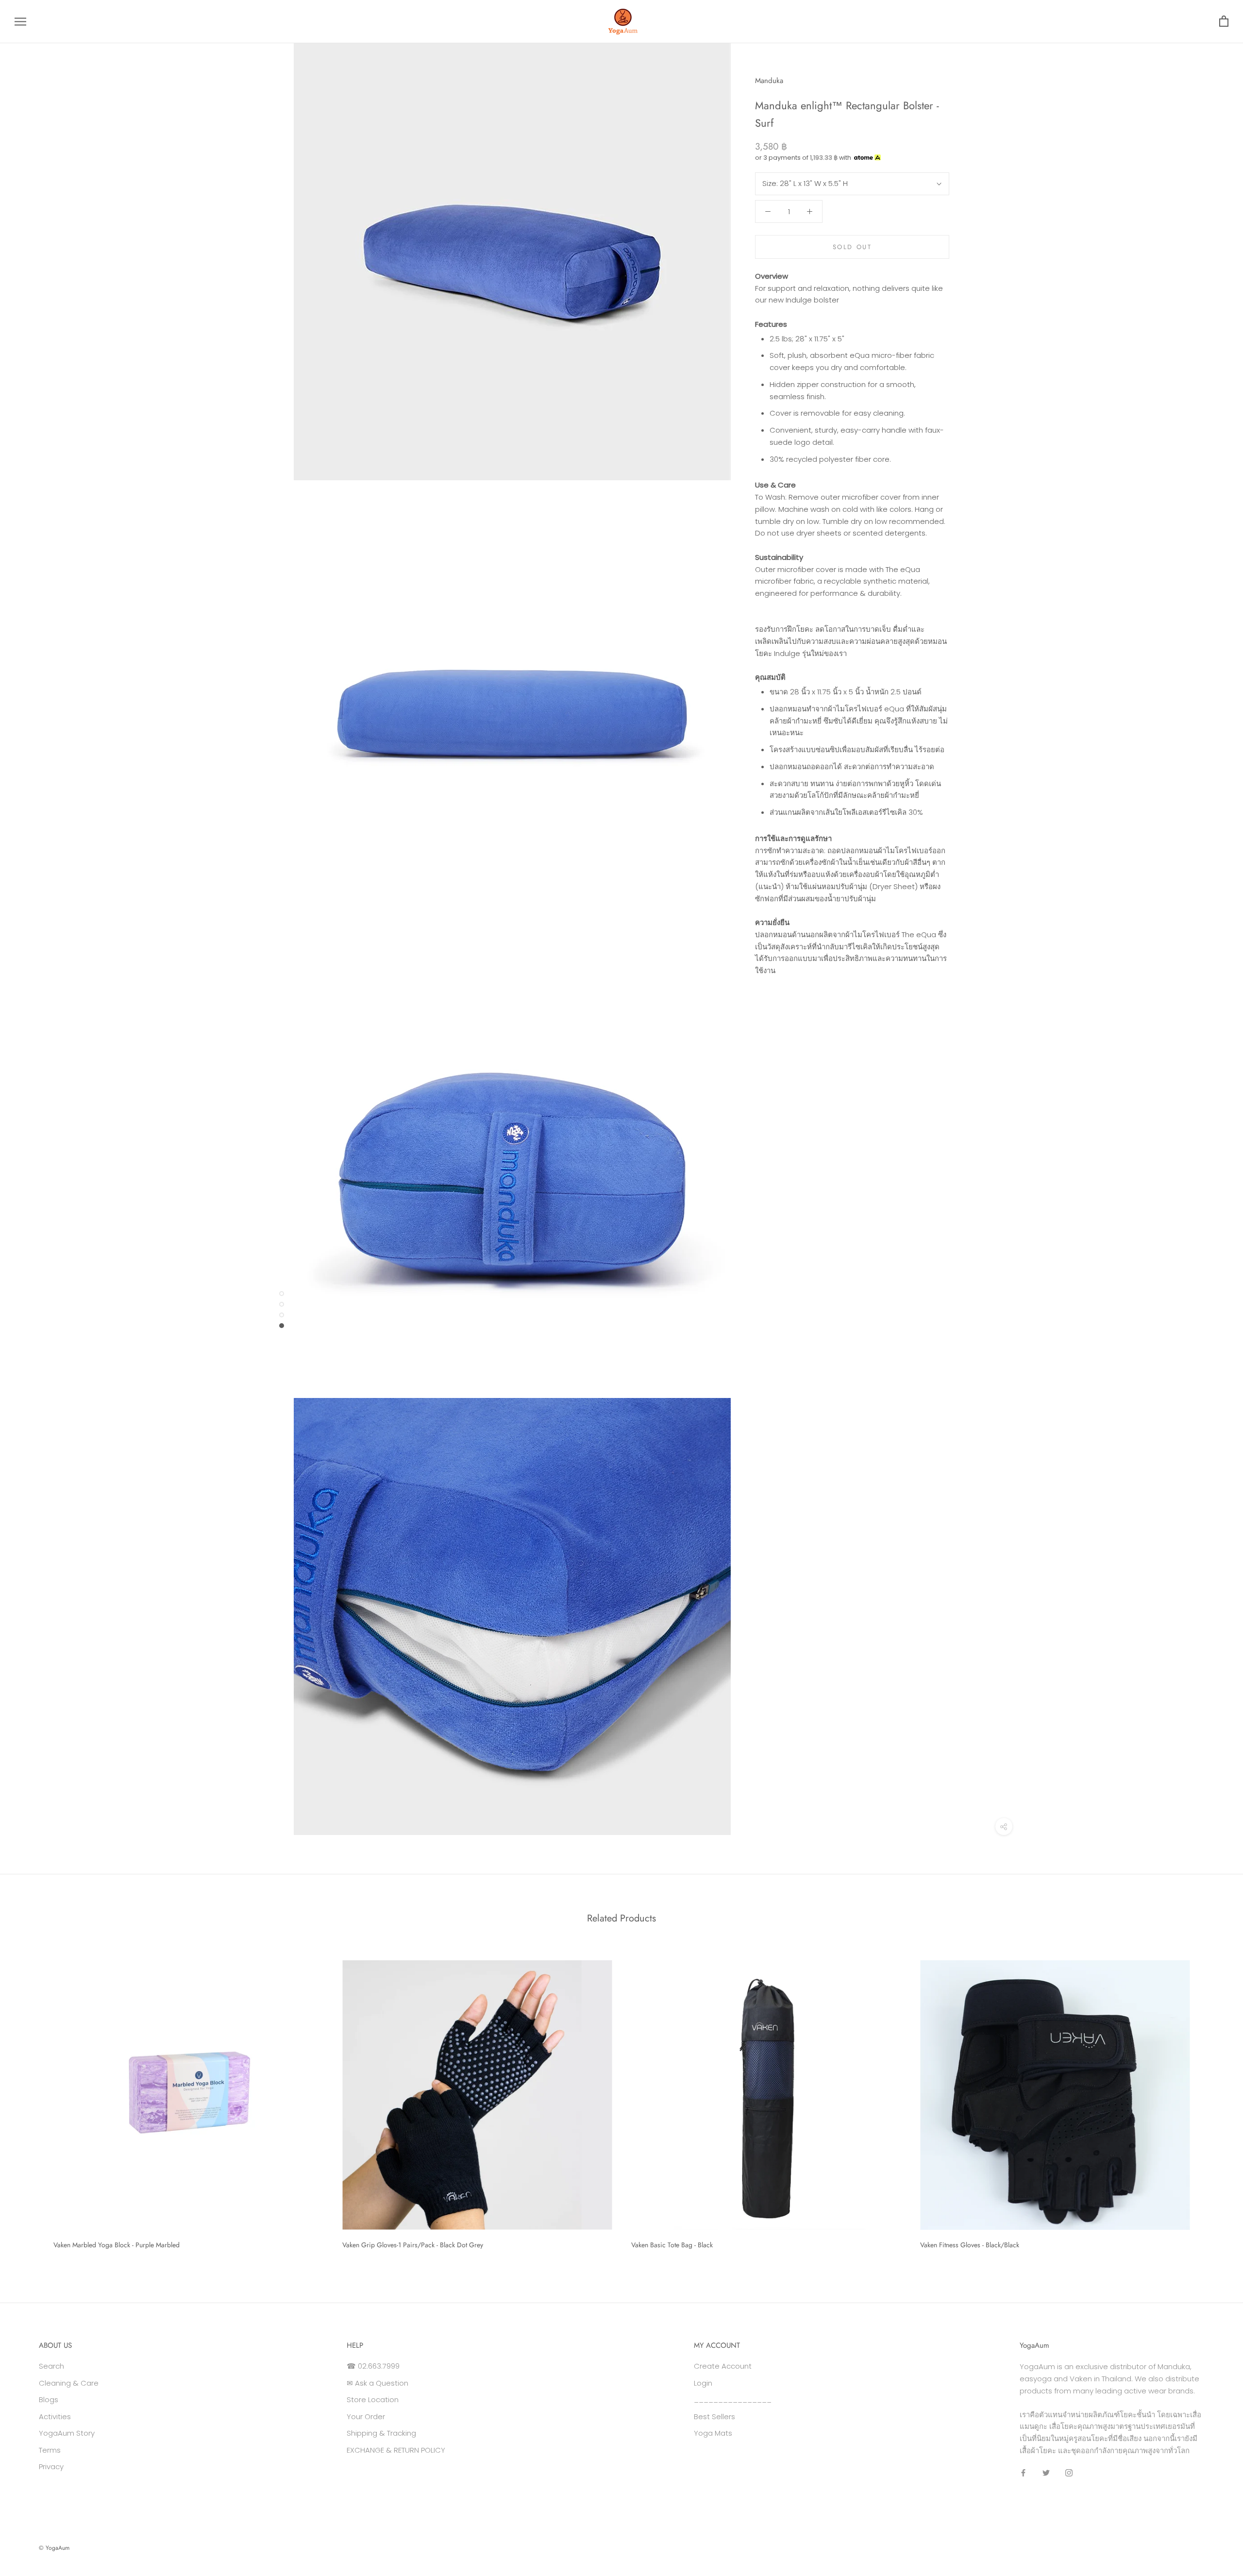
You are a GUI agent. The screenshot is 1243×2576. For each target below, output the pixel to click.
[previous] (30, 2101)
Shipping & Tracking (381, 2433)
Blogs (49, 2399)
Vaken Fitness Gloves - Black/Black (970, 2245)
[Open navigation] (20, 22)
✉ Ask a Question (378, 2383)
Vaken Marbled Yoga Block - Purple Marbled (117, 2245)
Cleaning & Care (69, 2383)
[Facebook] (1023, 2473)
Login (703, 2383)
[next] (1213, 2101)
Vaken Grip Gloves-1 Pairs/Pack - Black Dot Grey (413, 2245)
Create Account (723, 2366)
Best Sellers (714, 2416)
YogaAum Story (67, 2433)
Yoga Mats (713, 2433)
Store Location (373, 2399)
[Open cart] (1224, 22)
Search (51, 2366)
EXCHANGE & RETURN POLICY (396, 2450)
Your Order (366, 2416)
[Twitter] (1046, 2473)
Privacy (51, 2467)
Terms (50, 2450)
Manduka (769, 81)
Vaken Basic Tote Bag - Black (672, 2245)
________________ (733, 2399)
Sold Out (852, 247)
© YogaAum (54, 2548)
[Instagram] (1069, 2473)
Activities (55, 2416)
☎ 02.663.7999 (373, 2366)
